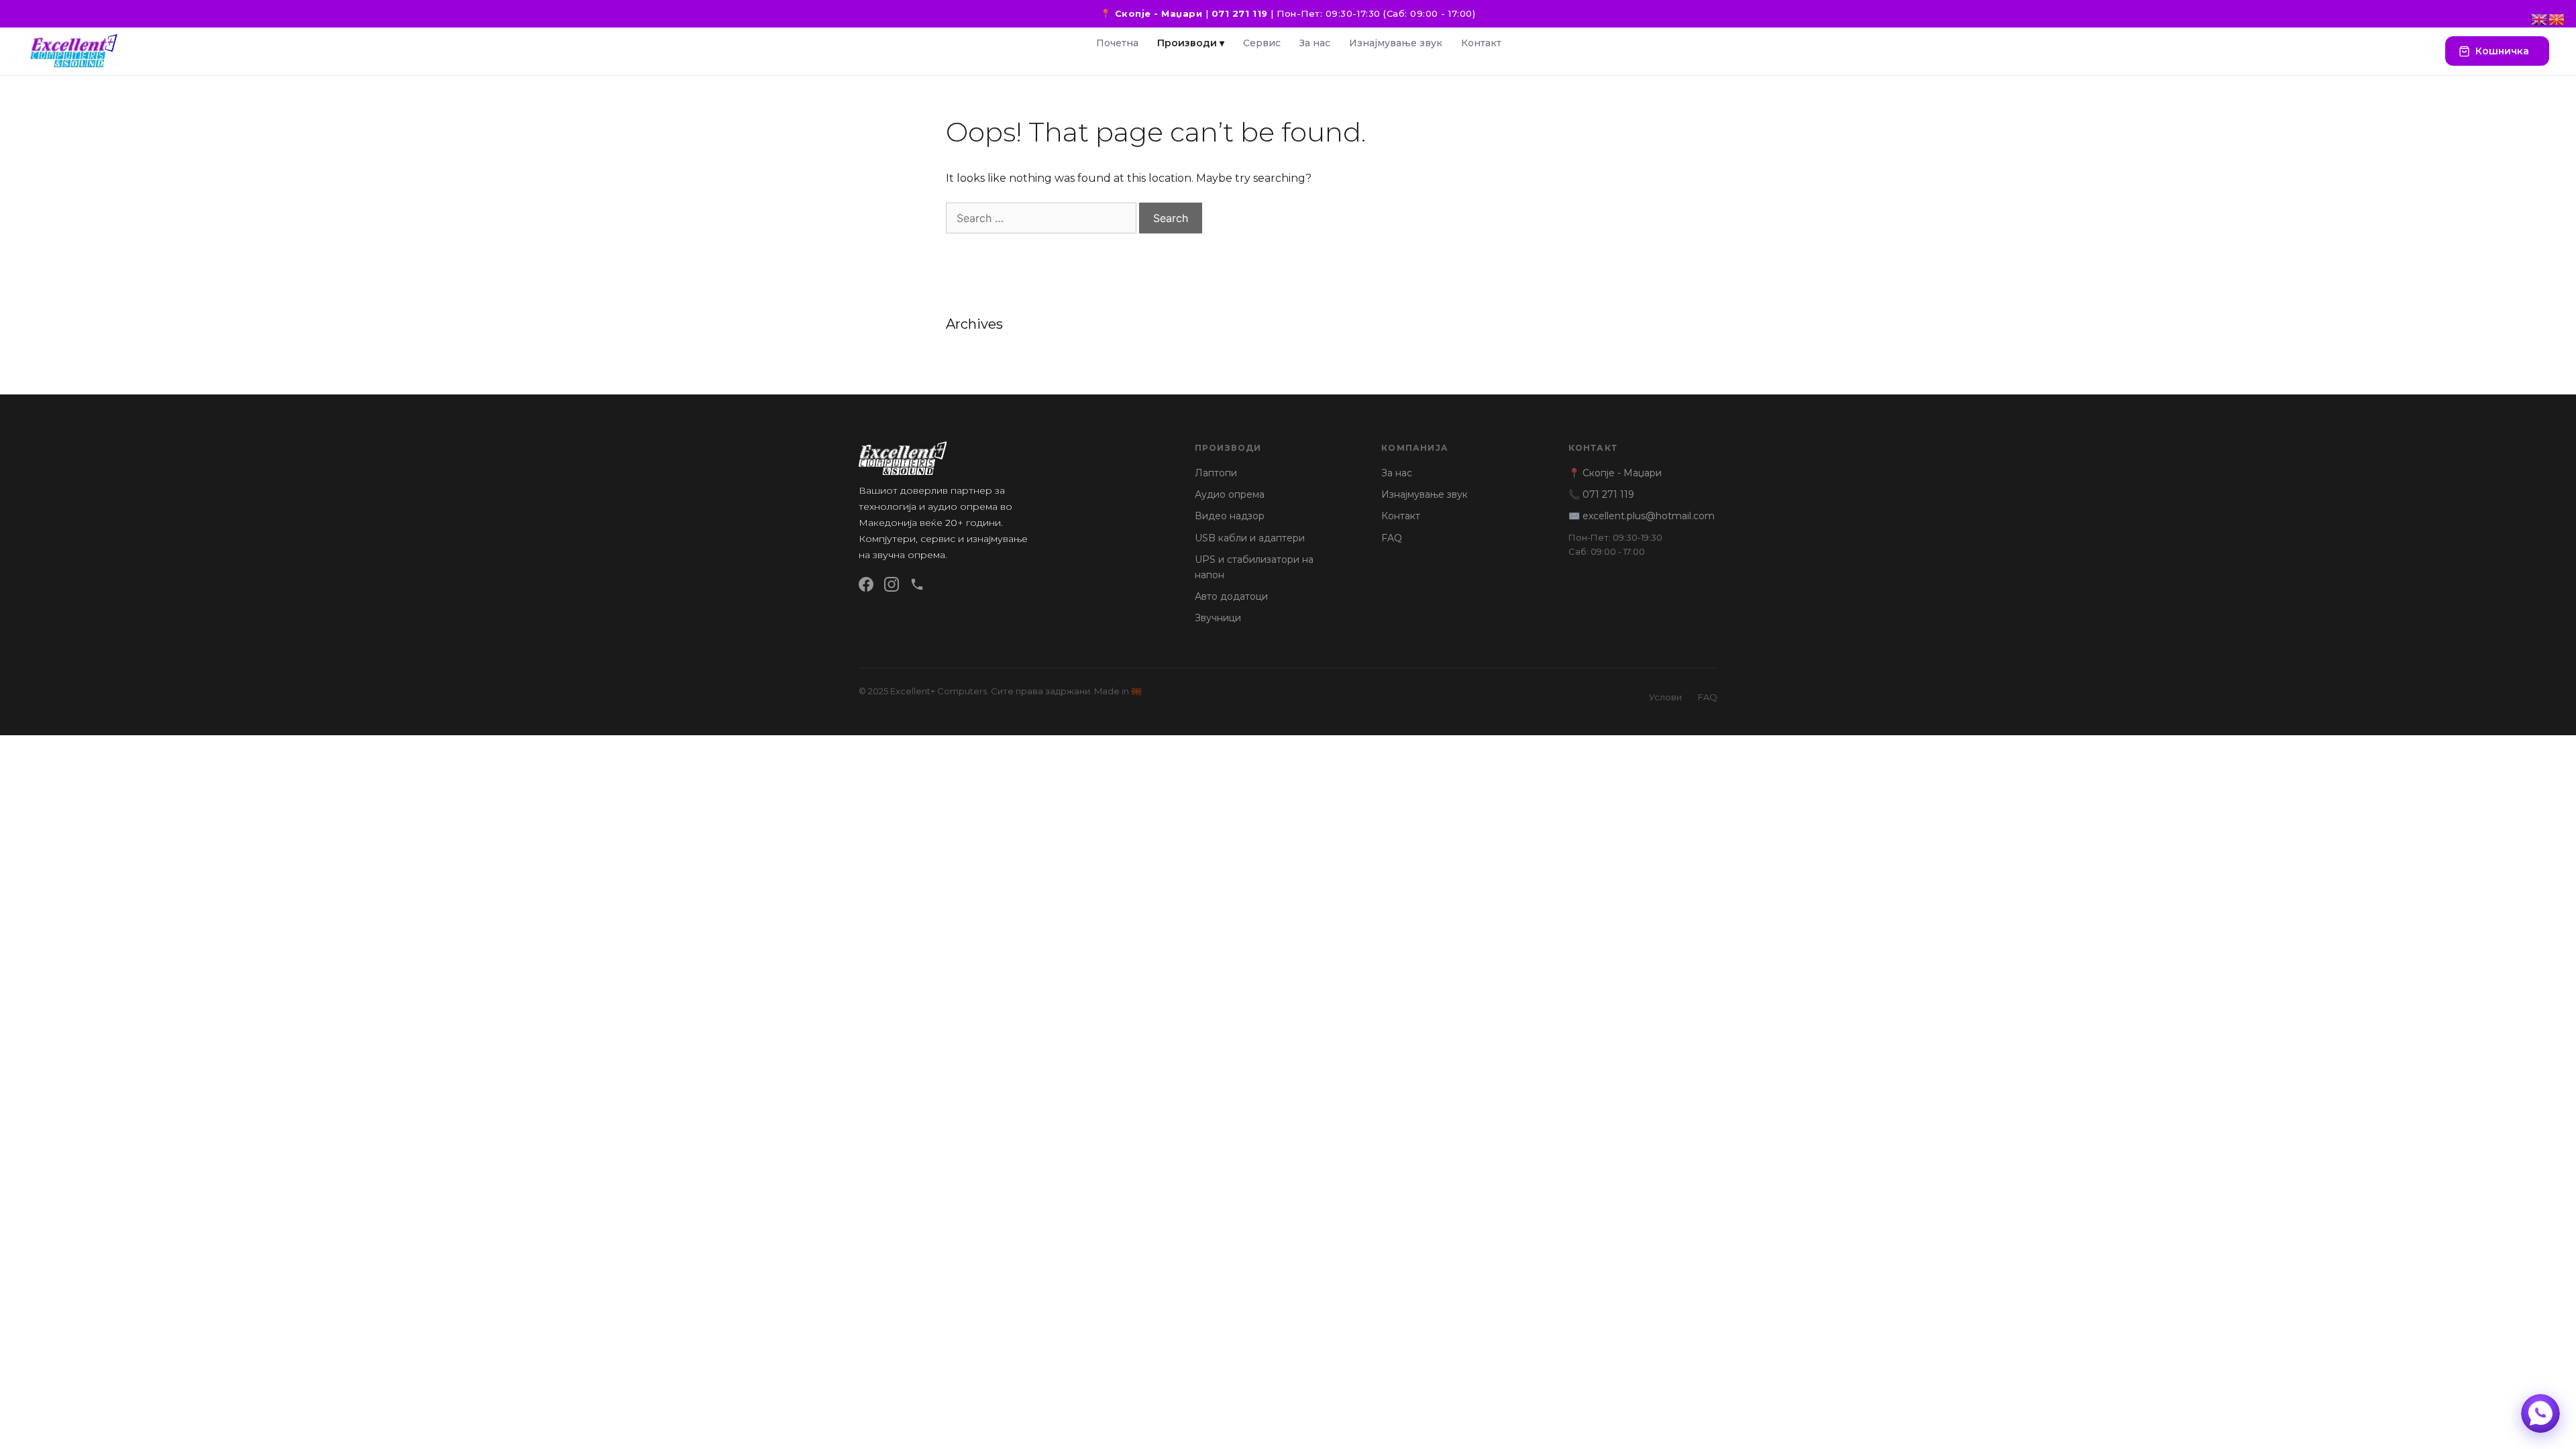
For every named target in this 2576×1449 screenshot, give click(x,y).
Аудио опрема (1230, 494)
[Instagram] (892, 584)
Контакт (1481, 43)
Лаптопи (1216, 473)
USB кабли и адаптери (1250, 538)
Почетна (1117, 43)
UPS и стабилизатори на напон (1254, 567)
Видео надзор (1230, 516)
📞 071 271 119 (1601, 494)
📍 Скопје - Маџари (1151, 13)
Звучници (1218, 618)
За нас (1315, 43)
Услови (1665, 697)
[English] (2540, 18)
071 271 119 (1240, 13)
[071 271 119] (917, 584)
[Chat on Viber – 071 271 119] (2540, 1413)
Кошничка (2502, 51)
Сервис (1262, 43)
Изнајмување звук (1396, 43)
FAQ (1392, 538)
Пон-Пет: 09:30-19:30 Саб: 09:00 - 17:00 (1615, 544)
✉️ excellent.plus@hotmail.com (1642, 516)
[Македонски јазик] (2557, 18)
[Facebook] (866, 584)
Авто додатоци (1231, 596)
